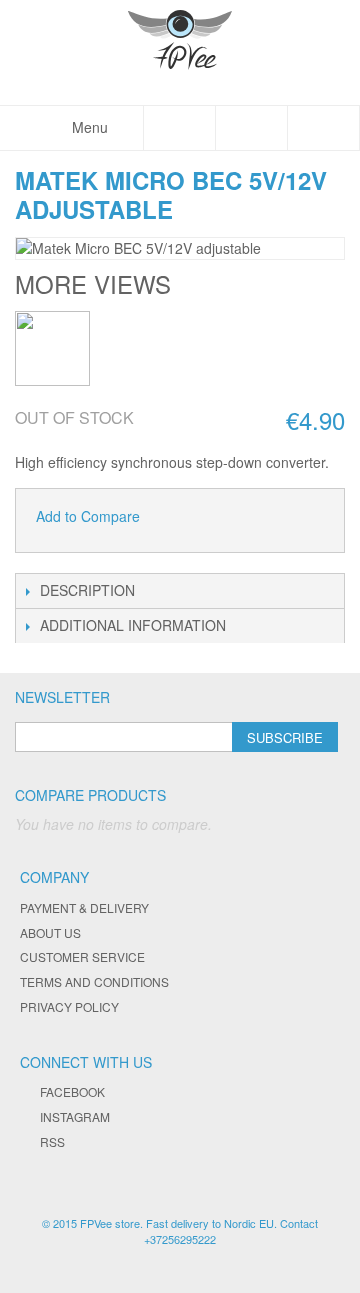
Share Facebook (182, 517)
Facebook (72, 1091)
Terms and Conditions (94, 981)
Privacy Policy (69, 1006)
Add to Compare (88, 516)
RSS (52, 1141)
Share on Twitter (222, 517)
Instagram (75, 1116)
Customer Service (82, 956)
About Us (50, 932)
